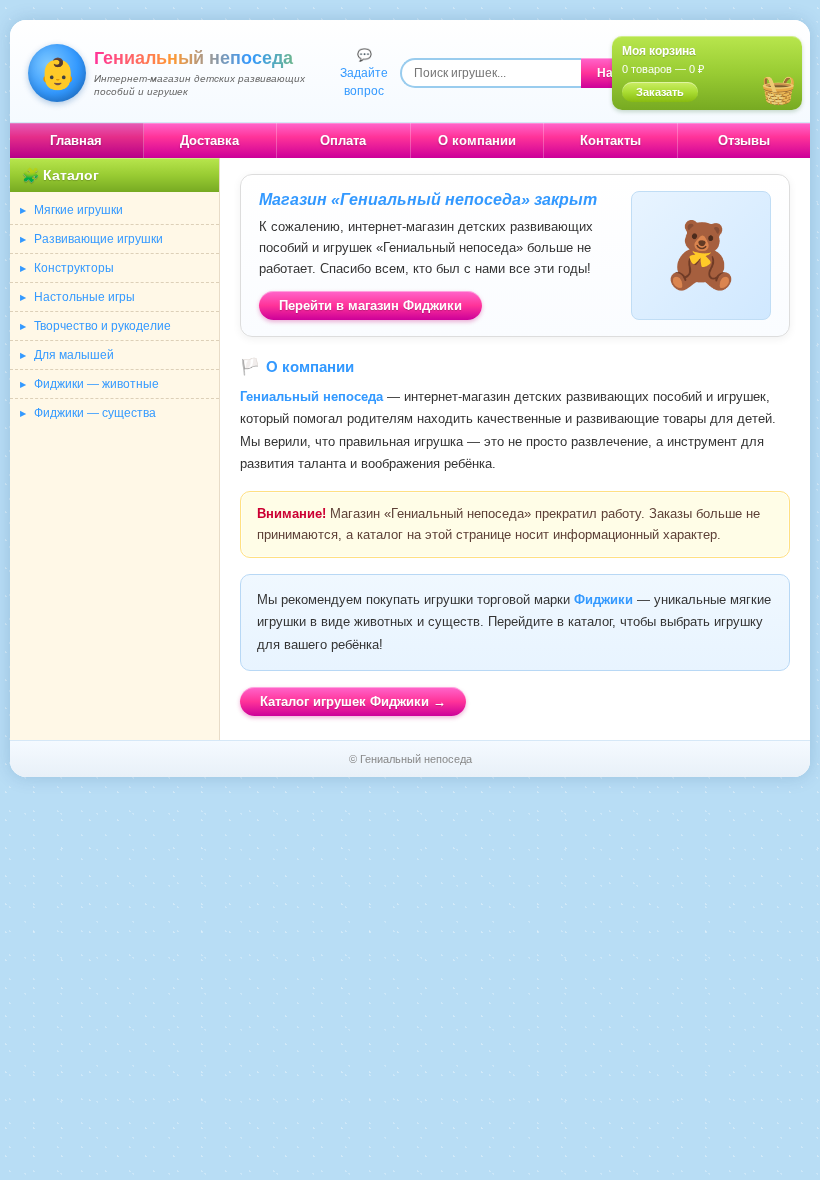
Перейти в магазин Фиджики (370, 305)
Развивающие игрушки (98, 239)
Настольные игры (84, 297)
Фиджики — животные (96, 384)
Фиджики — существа (95, 413)
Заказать (660, 92)
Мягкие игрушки (78, 210)
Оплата (343, 140)
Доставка (209, 140)
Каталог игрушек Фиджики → (353, 701)
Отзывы (744, 140)
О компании (477, 140)
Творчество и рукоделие (102, 326)
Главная (76, 140)
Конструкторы (74, 268)
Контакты (610, 140)
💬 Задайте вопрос (364, 73)
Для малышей (74, 355)
